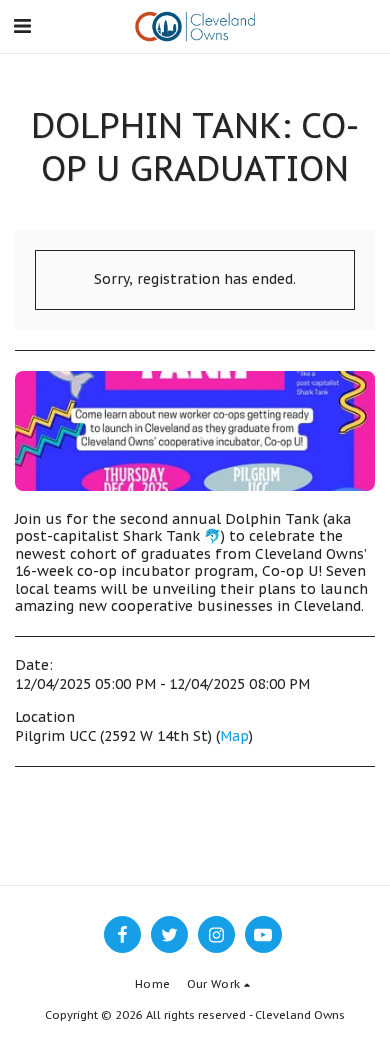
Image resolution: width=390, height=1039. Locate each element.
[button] (22, 26)
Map (234, 736)
